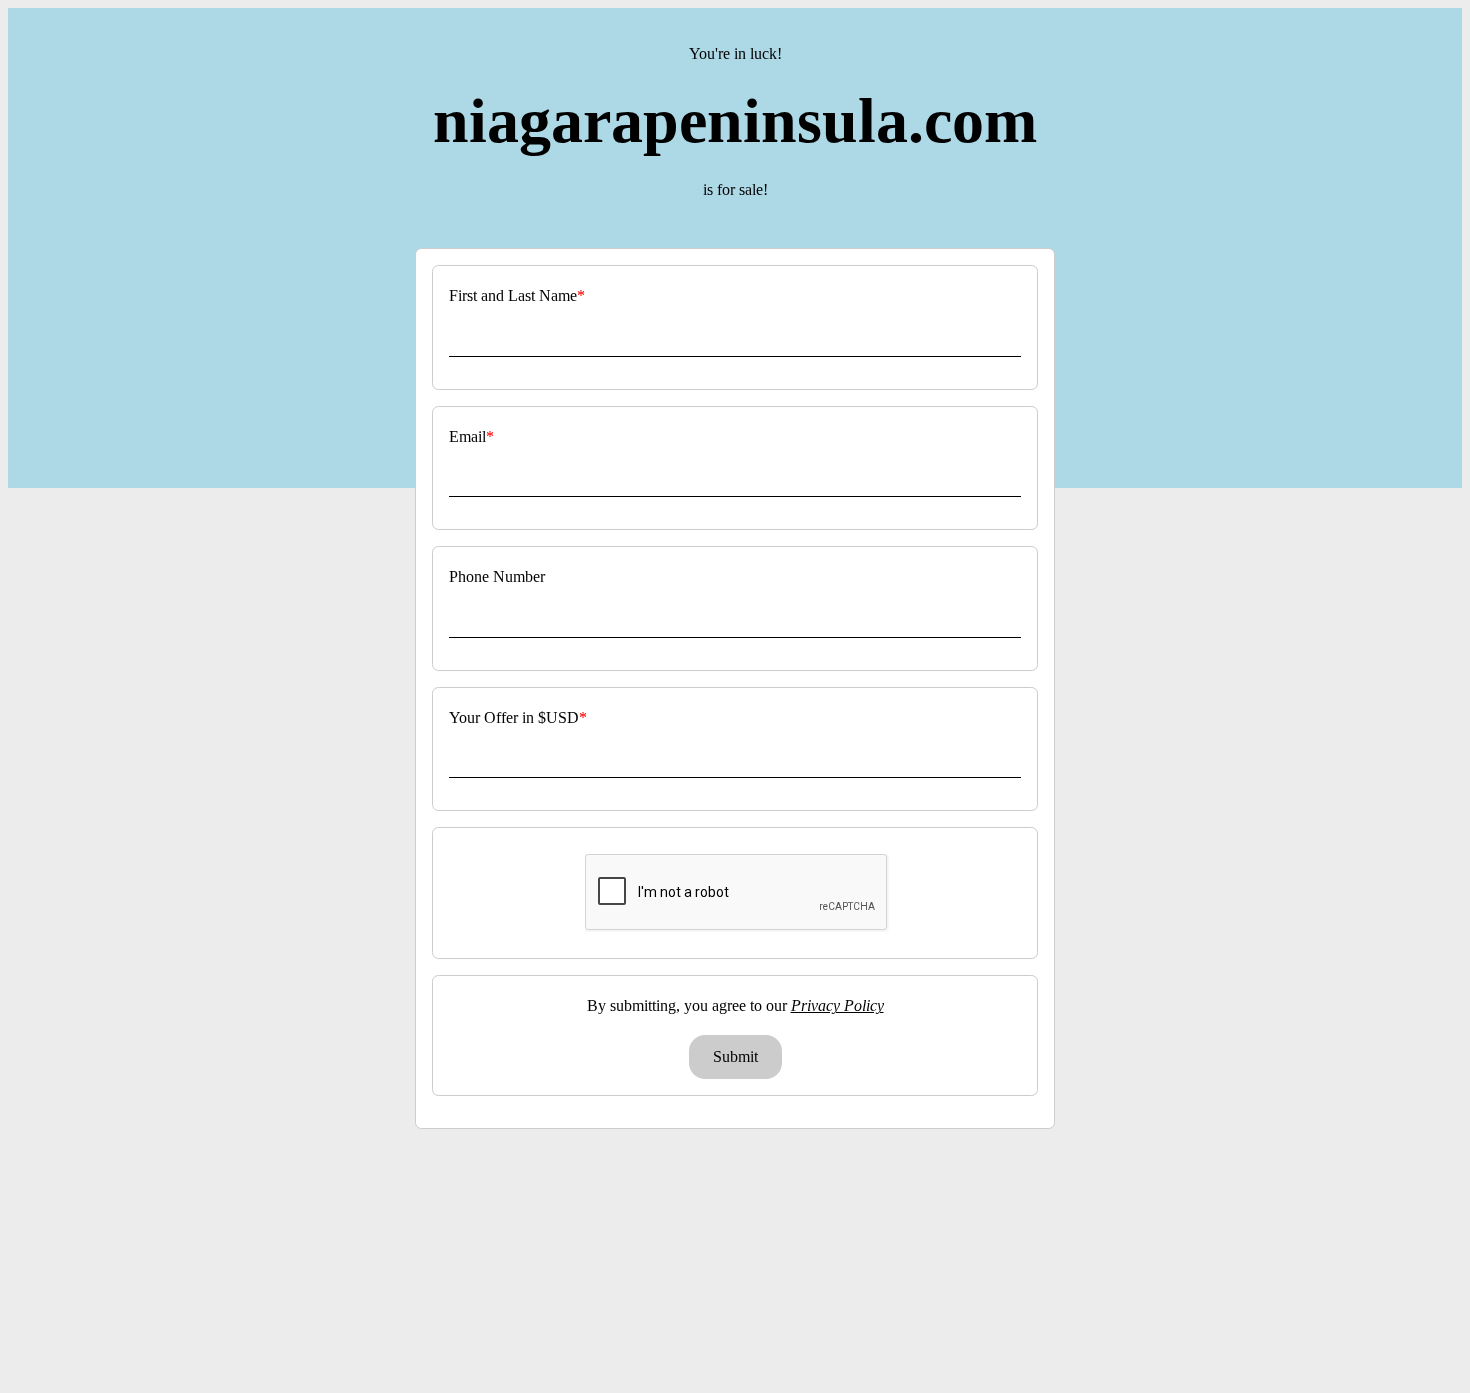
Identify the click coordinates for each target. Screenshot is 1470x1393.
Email (467, 436)
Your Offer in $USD (514, 717)
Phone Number (497, 576)
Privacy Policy (837, 1005)
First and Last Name (513, 295)
